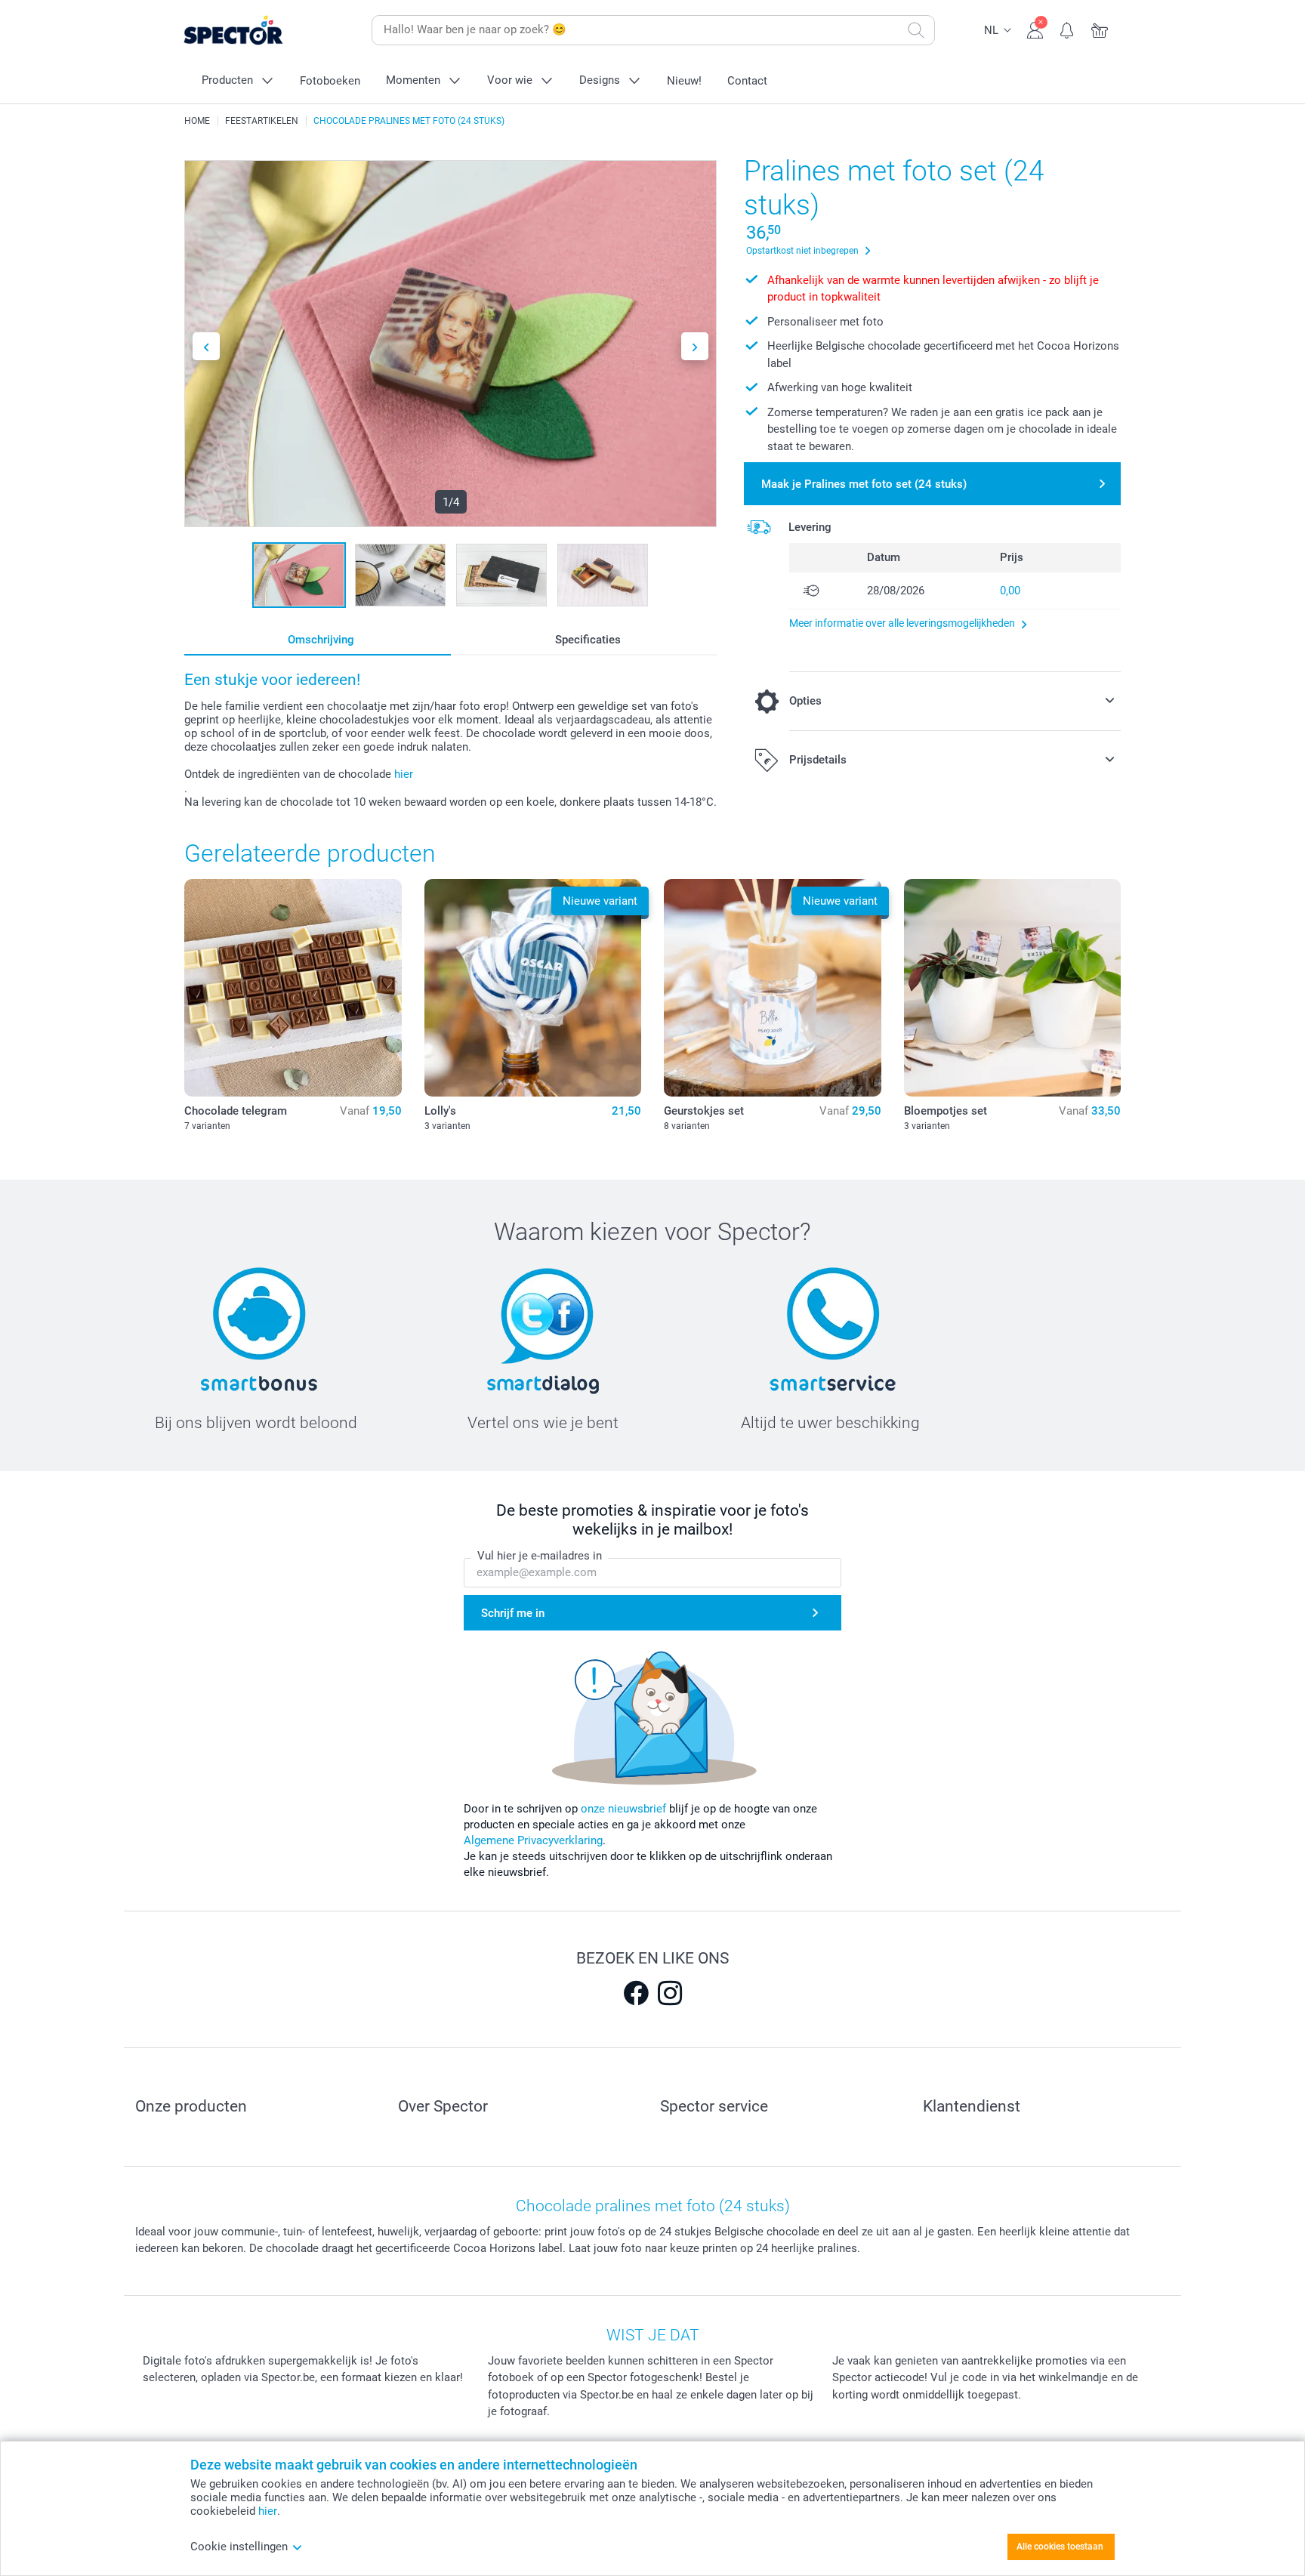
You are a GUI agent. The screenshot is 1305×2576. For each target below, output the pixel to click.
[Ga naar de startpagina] (257, 31)
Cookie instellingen (239, 2547)
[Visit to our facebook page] (636, 1993)
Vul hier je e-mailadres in (540, 1556)
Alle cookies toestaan (1060, 2547)
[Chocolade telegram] (293, 988)
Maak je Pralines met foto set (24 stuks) (864, 484)
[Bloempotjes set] (1013, 988)
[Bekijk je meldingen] (1067, 29)
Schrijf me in (513, 1613)
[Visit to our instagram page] (670, 1993)
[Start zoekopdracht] (916, 30)
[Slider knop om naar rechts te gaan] (695, 346)
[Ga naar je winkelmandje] (1100, 29)
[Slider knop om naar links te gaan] (206, 346)
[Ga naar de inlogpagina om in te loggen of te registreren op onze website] (1035, 29)
